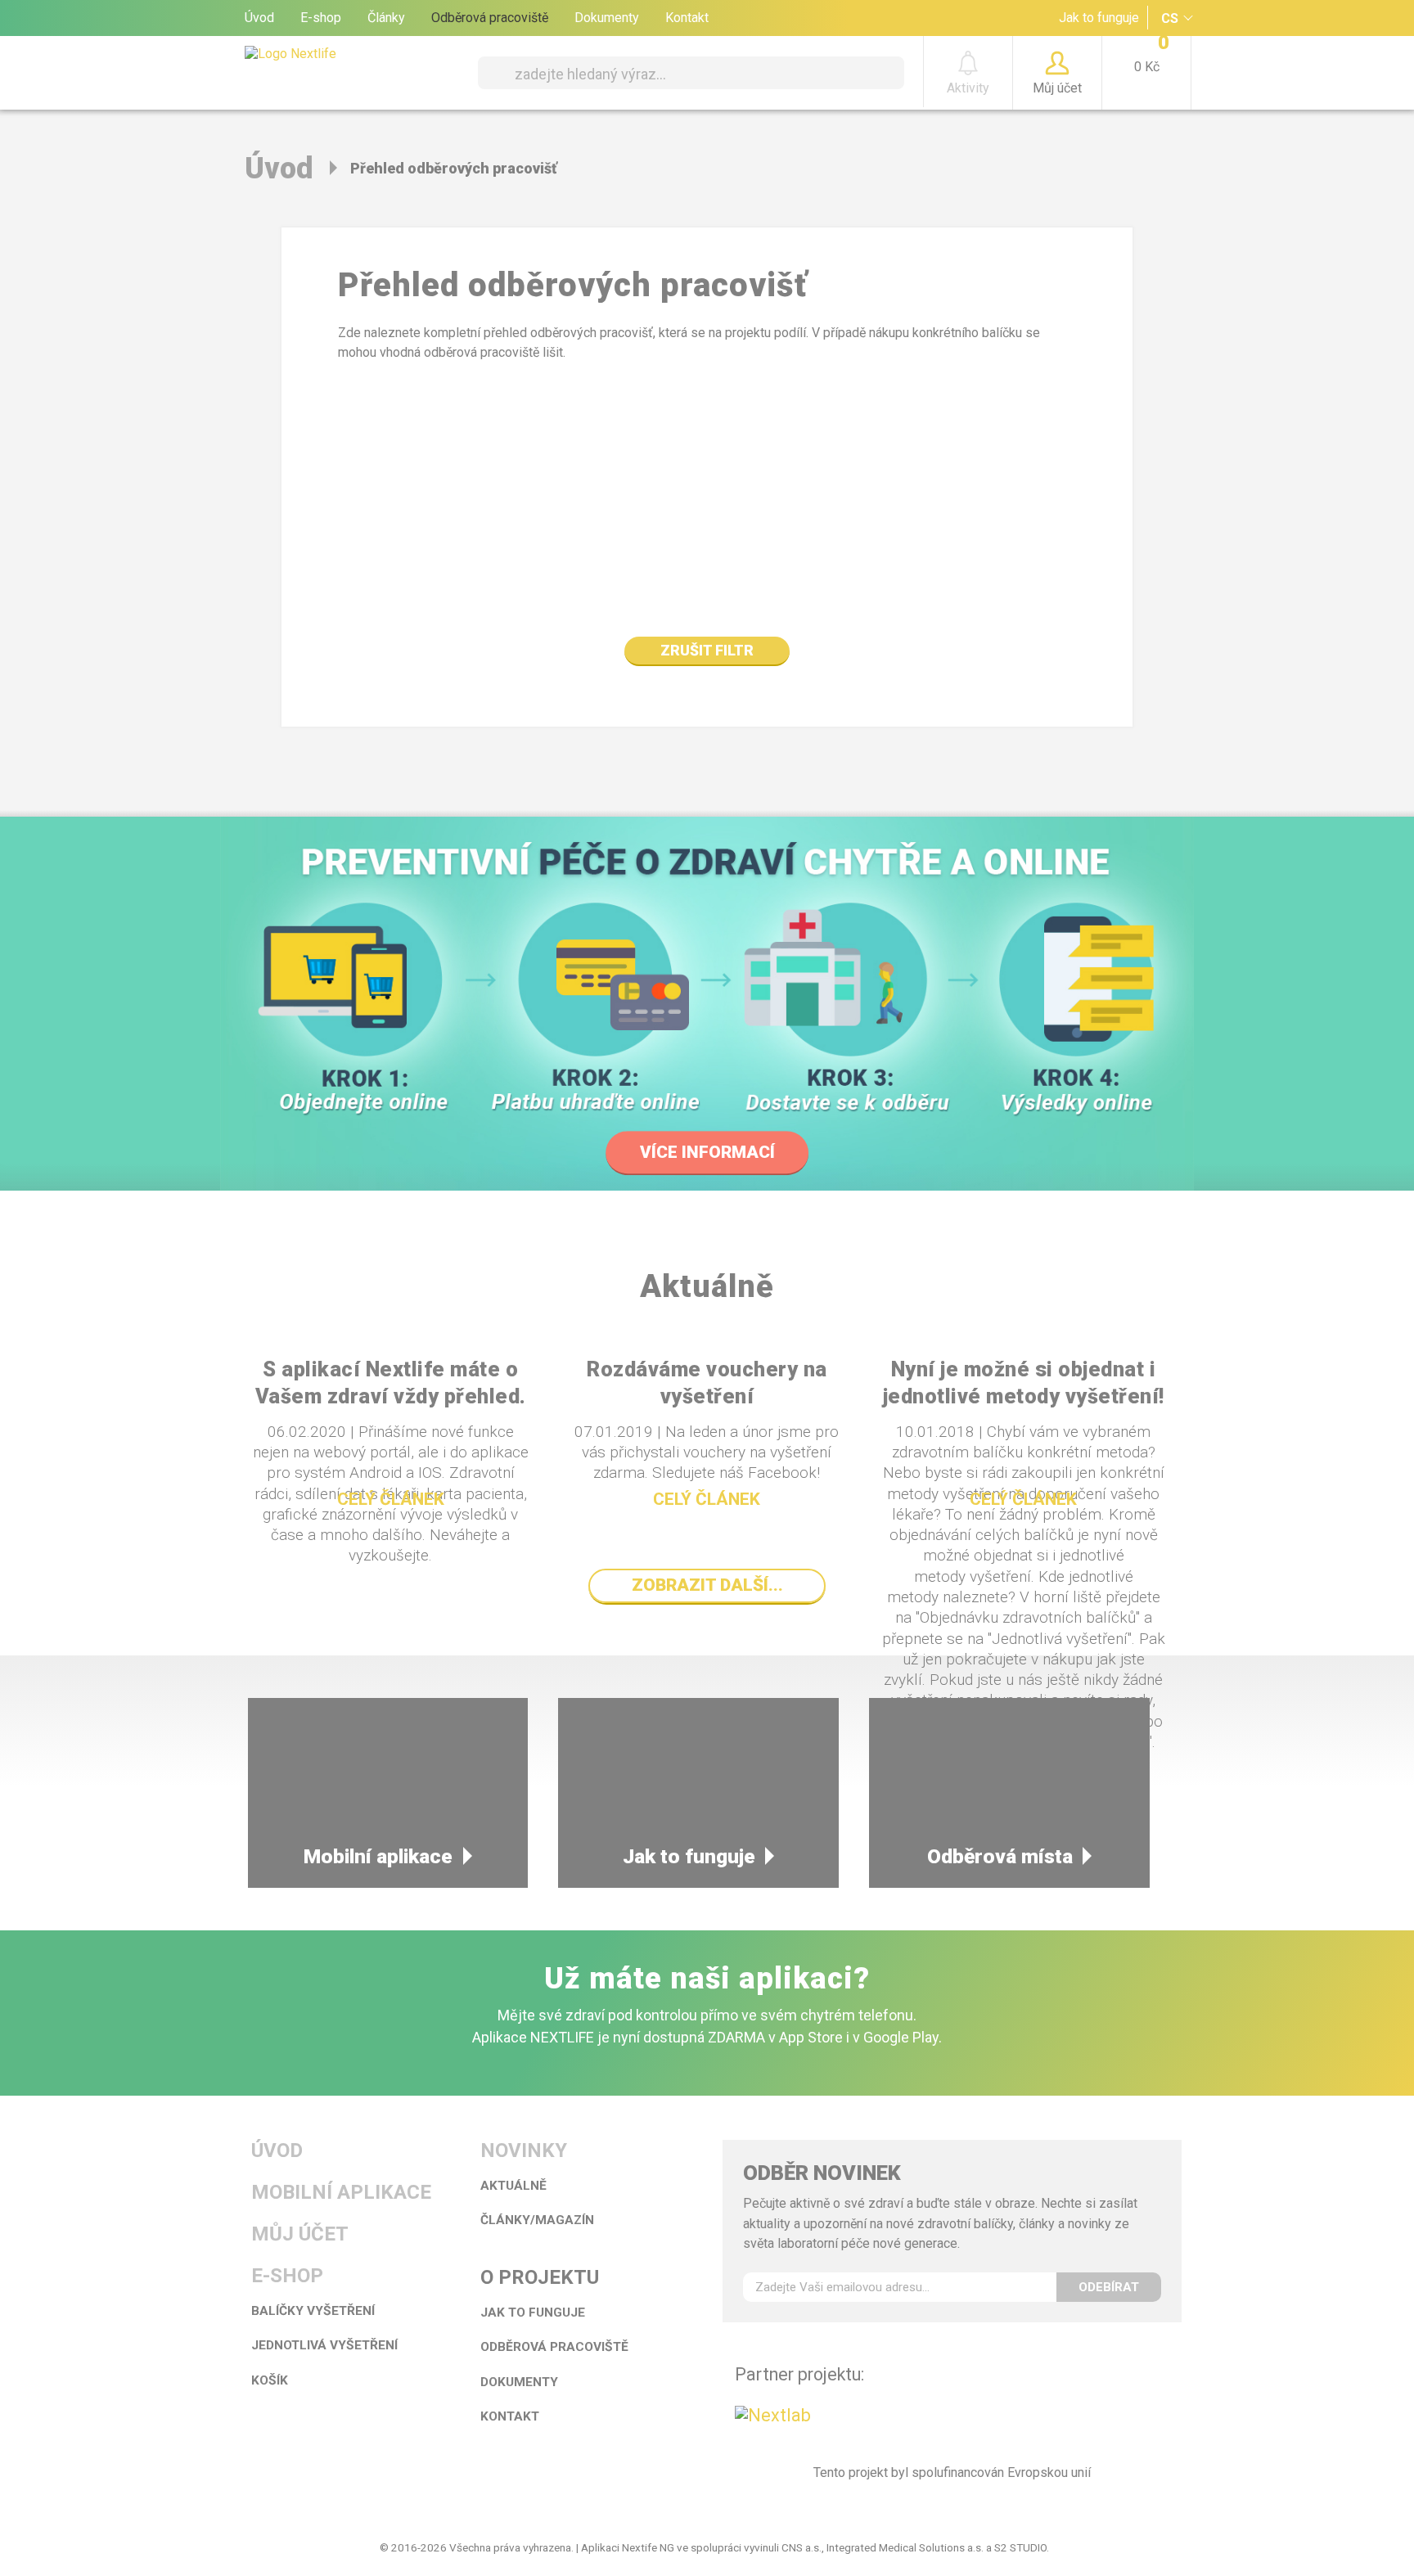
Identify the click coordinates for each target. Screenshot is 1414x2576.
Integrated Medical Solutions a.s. (905, 2547)
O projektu (540, 2277)
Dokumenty (607, 18)
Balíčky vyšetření (313, 2311)
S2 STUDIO (1020, 2547)
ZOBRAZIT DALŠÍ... (707, 1585)
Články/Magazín (537, 2220)
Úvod (259, 18)
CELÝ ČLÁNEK (391, 1499)
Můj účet (300, 2234)
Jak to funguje (1099, 18)
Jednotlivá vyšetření (324, 2345)
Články (386, 18)
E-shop (321, 18)
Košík (270, 2380)
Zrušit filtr (707, 651)
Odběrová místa (1000, 1856)
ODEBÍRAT (1109, 2287)
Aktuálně (513, 2186)
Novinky (524, 2150)
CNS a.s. (802, 2547)
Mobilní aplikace (378, 1856)
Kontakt (687, 18)
